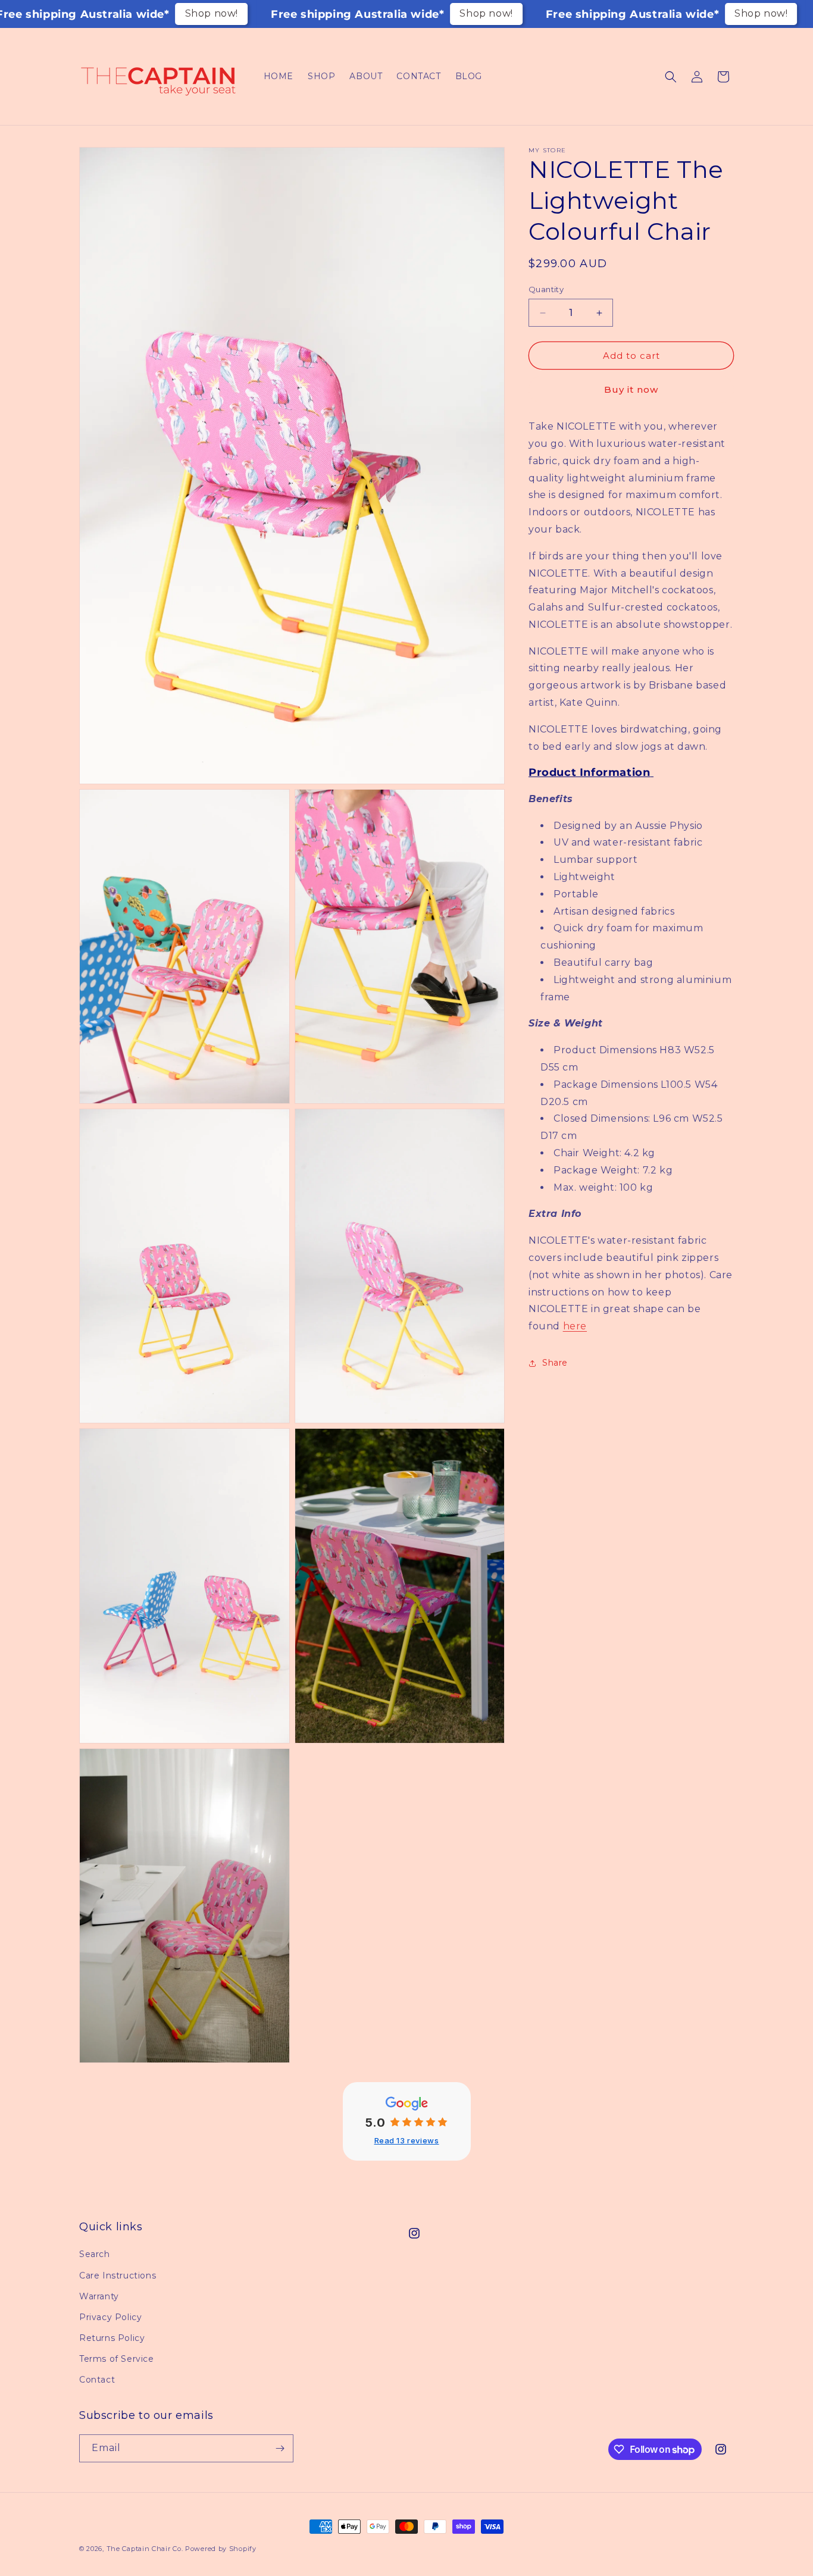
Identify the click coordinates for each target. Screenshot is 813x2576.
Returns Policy (112, 2338)
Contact (97, 2380)
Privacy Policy (110, 2317)
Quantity (546, 289)
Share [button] (555, 1363)
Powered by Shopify (221, 2549)
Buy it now (631, 390)
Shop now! (212, 13)
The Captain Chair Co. (145, 2549)
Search (95, 2254)
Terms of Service (117, 2359)
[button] (671, 77)
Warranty (99, 2296)
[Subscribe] (280, 2448)
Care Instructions (118, 2275)
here (575, 1327)
